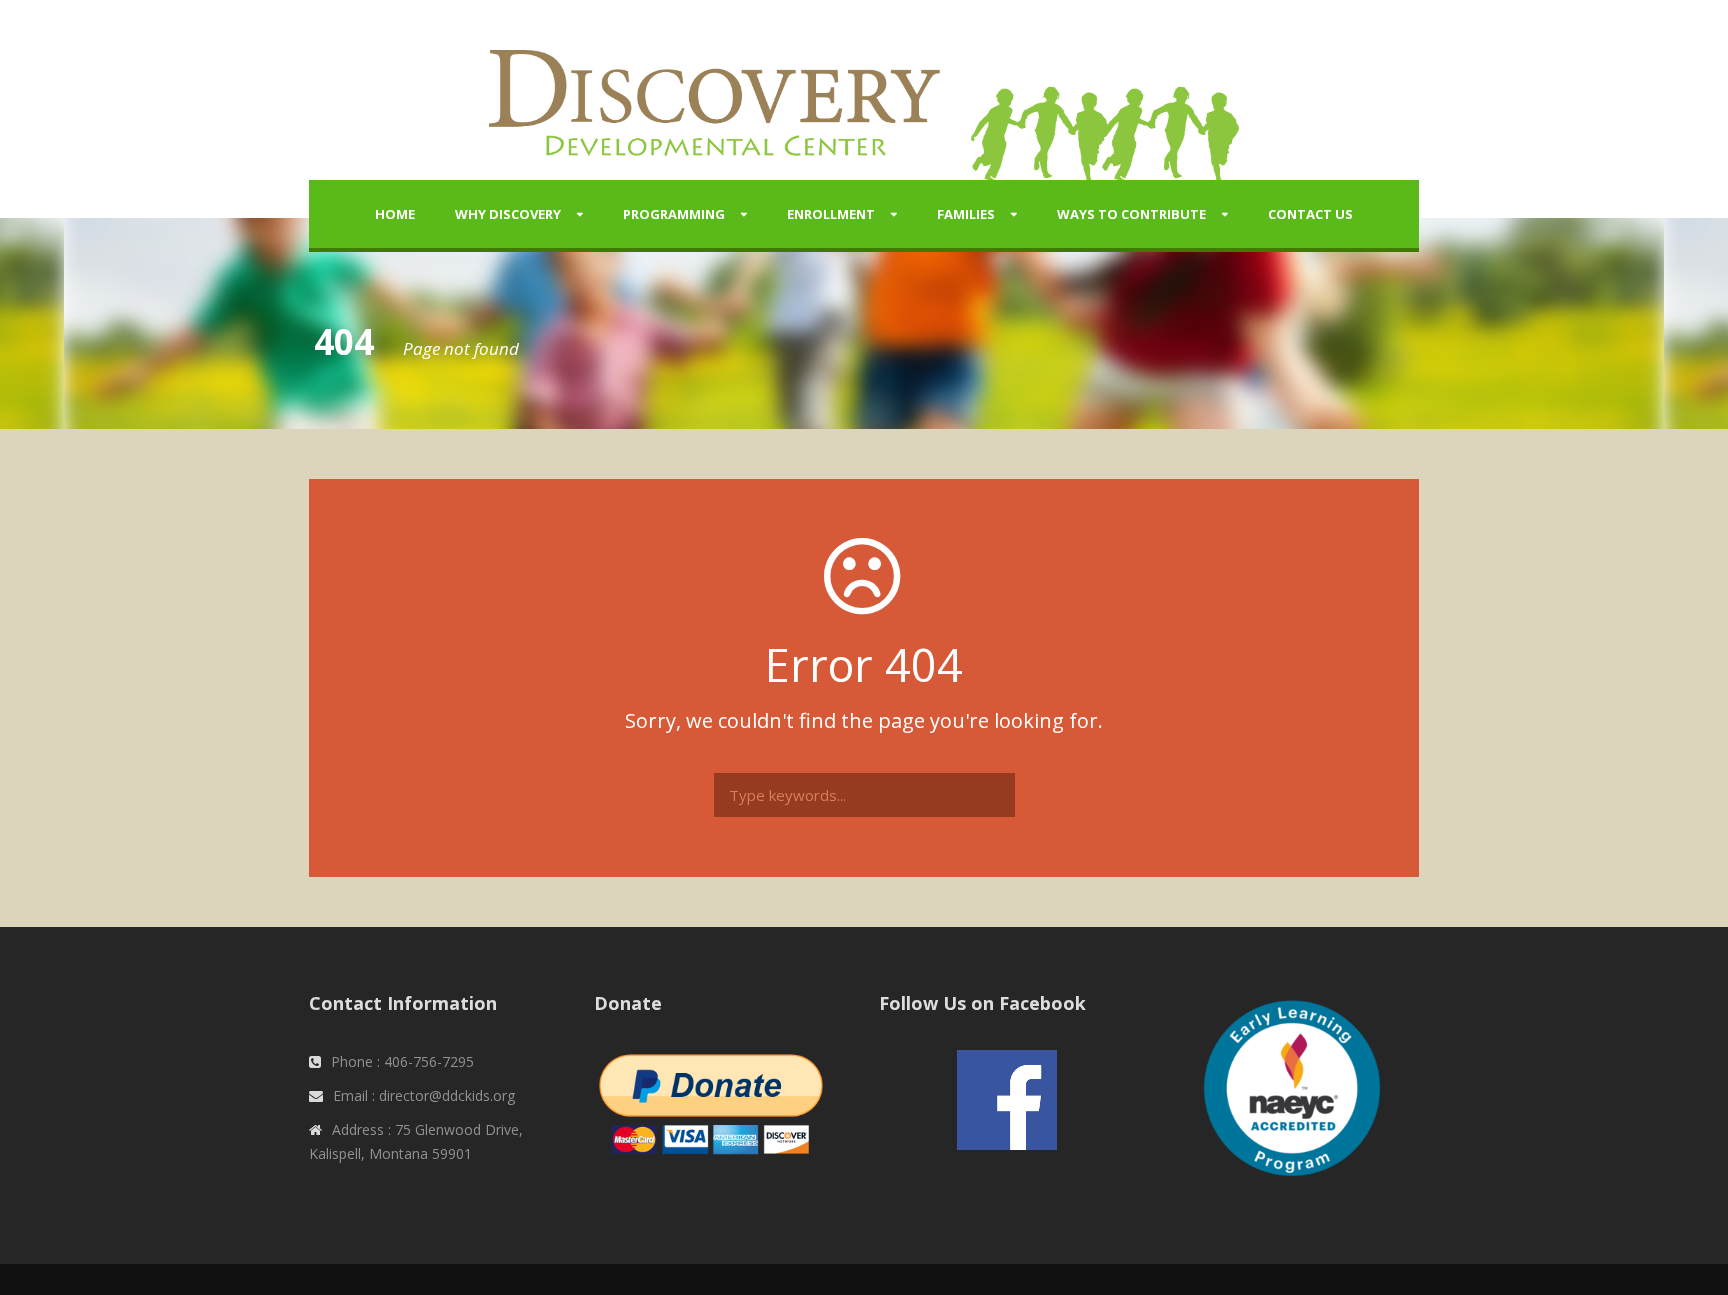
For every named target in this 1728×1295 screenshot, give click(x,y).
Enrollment (831, 214)
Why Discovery (508, 214)
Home (395, 214)
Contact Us (1310, 214)
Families (966, 214)
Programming (674, 214)
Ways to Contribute (1131, 214)
